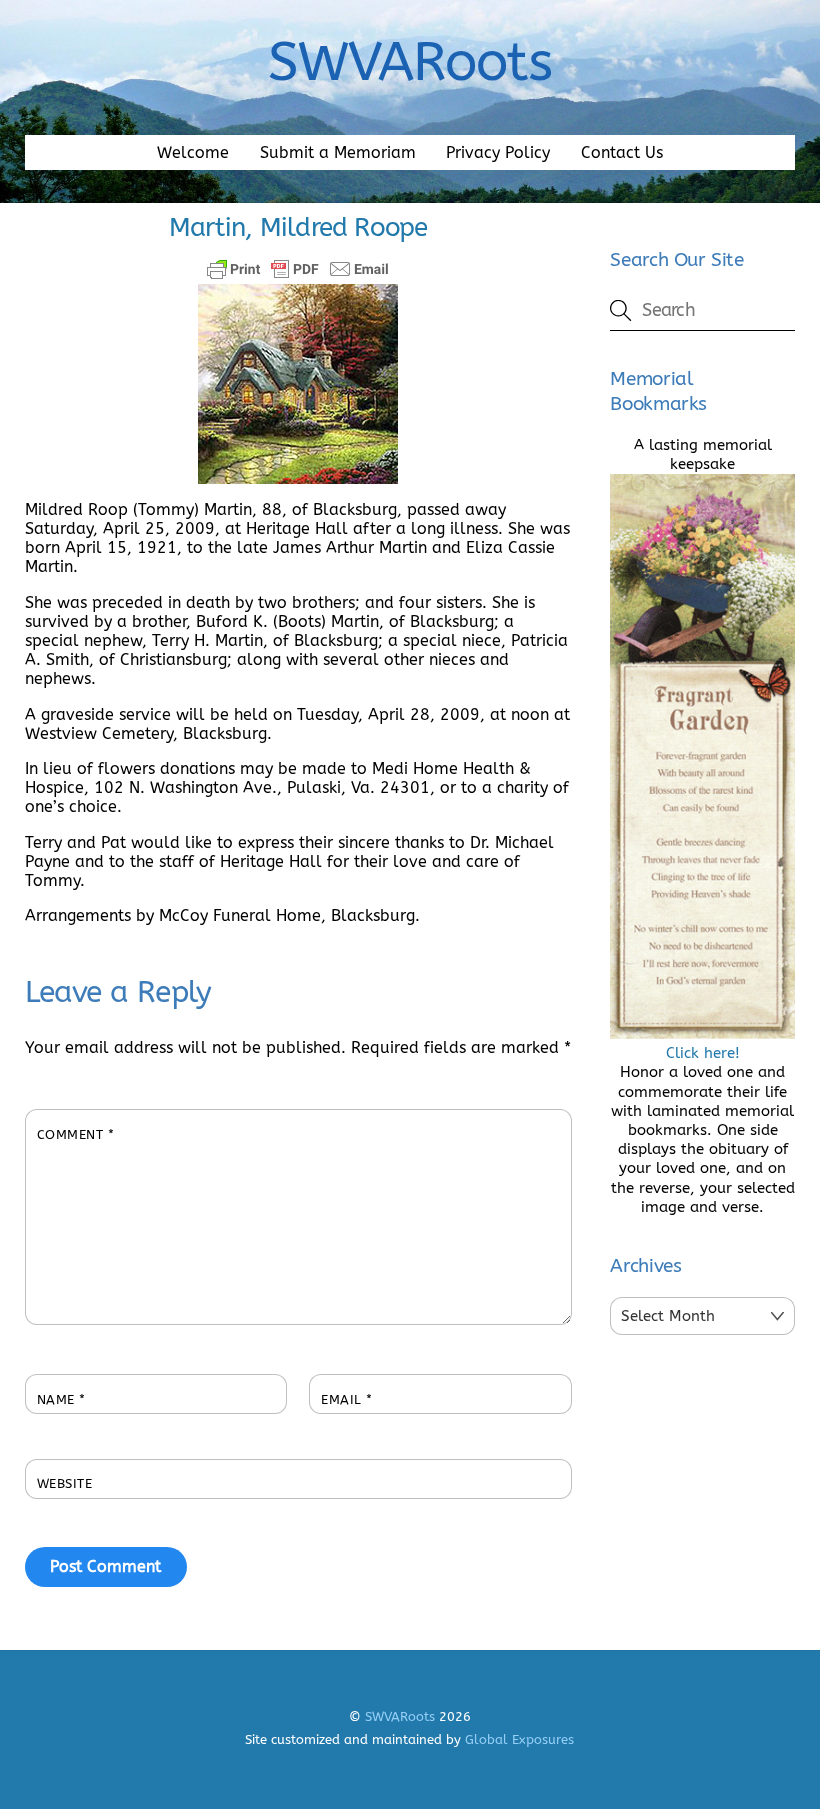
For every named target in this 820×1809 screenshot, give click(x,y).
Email (347, 1399)
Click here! (703, 1053)
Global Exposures (519, 1739)
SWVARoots (400, 1716)
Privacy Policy (498, 152)
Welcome (193, 152)
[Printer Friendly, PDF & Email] (298, 269)
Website (65, 1483)
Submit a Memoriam (338, 152)
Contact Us (622, 152)
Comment (76, 1134)
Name (61, 1399)
